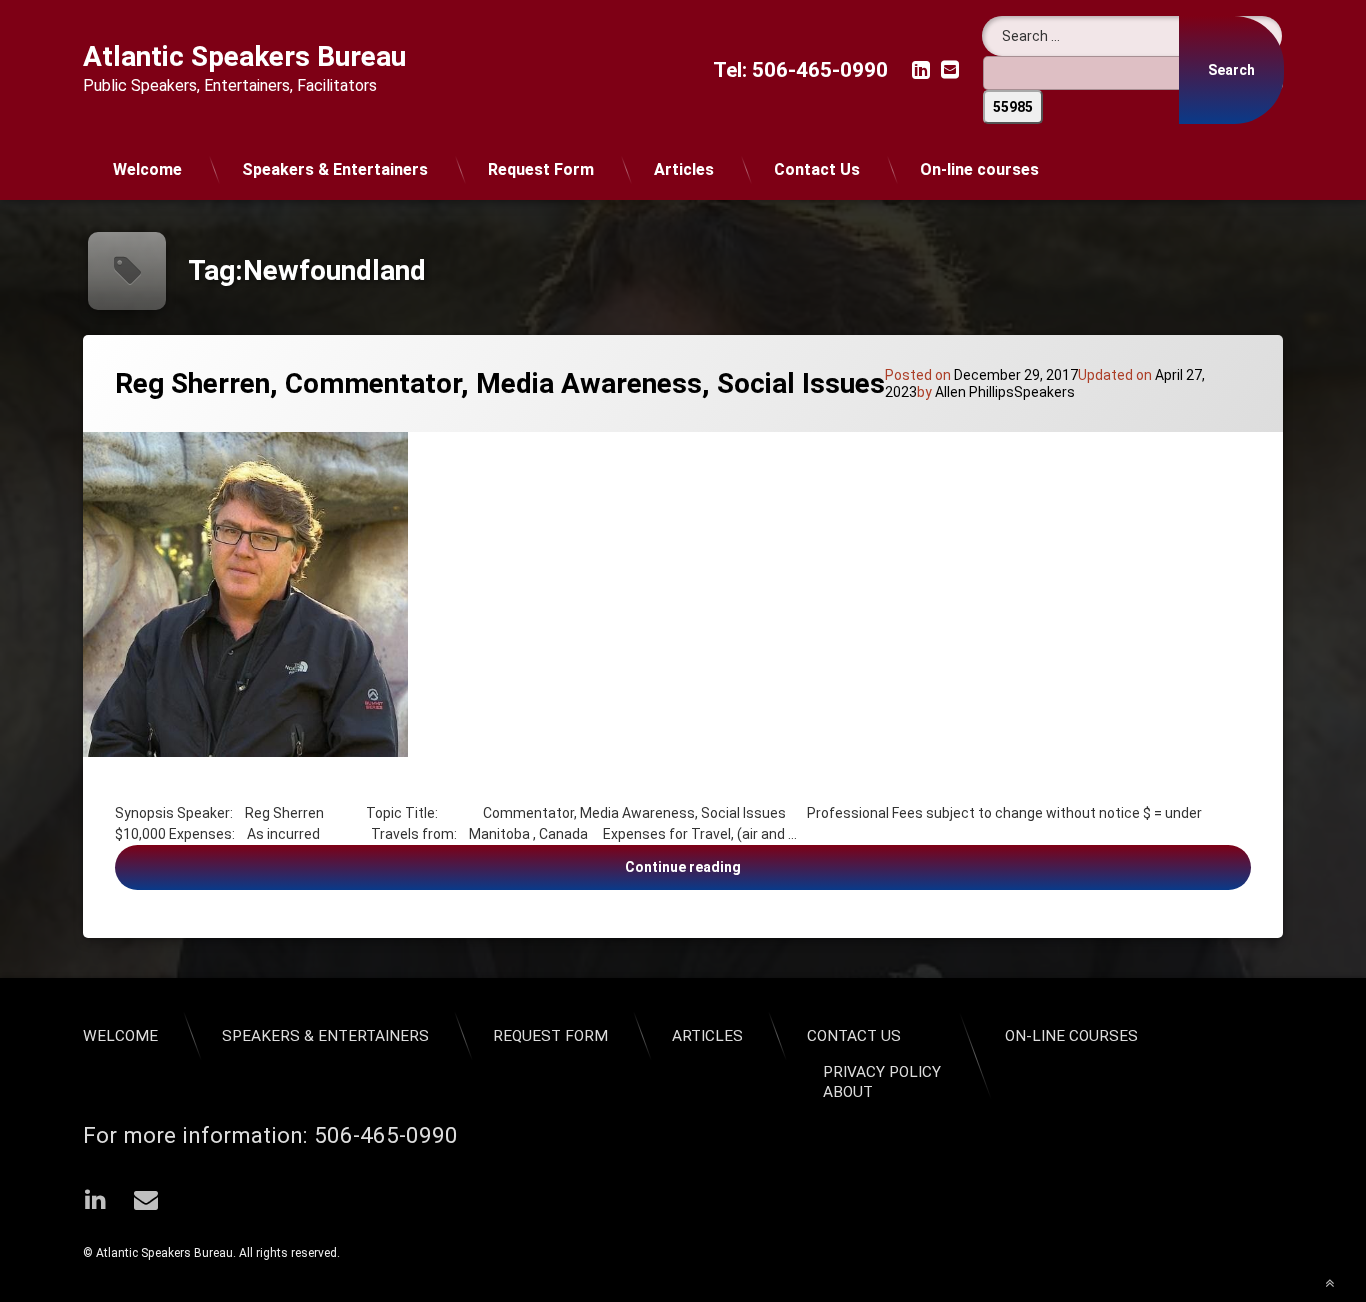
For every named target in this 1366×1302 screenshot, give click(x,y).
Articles (684, 169)
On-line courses (979, 169)
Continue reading (883, 866)
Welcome (147, 169)
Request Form (541, 169)
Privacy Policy (882, 1072)
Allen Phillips (974, 392)
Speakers (1044, 392)
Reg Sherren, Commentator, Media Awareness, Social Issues (500, 383)
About (848, 1092)
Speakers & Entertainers (335, 169)
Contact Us (817, 169)
